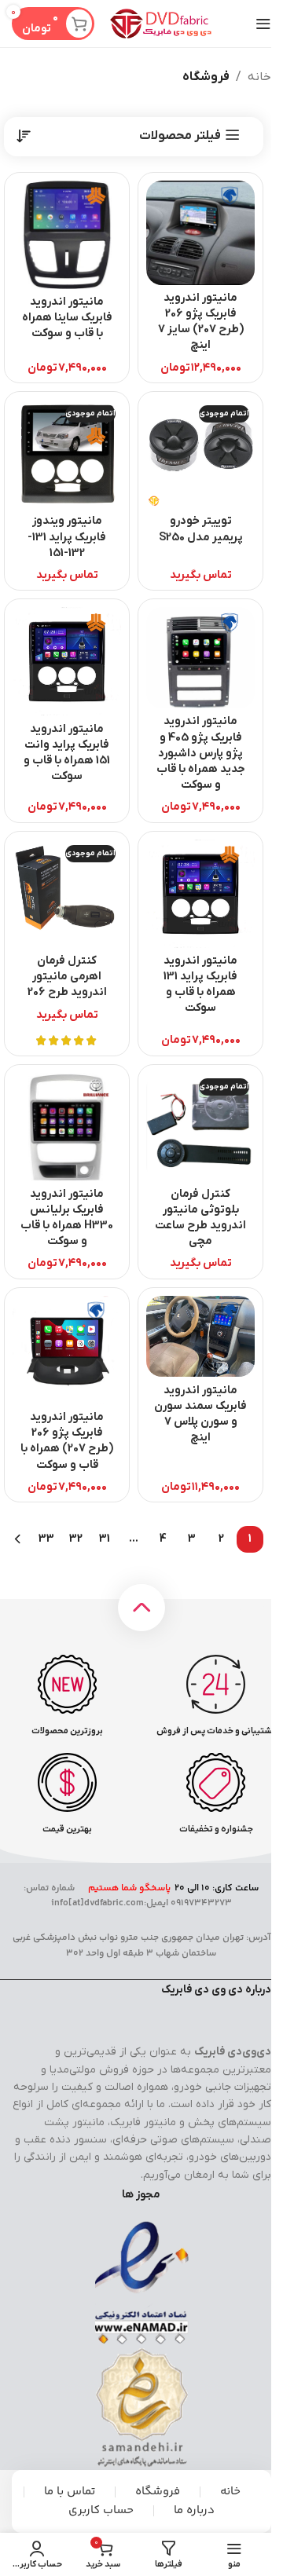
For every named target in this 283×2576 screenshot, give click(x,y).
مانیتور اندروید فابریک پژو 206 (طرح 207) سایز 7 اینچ (201, 322)
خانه (259, 77)
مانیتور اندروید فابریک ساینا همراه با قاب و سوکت (67, 318)
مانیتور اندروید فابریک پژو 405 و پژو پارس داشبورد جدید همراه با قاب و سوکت (201, 753)
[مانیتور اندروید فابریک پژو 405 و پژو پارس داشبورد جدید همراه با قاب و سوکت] (200, 658)
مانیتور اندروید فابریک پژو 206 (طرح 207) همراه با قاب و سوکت (67, 1441)
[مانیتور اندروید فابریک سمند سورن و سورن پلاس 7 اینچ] (200, 1337)
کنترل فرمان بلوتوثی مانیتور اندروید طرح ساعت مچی (200, 1218)
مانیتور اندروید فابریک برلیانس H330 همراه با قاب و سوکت (67, 1218)
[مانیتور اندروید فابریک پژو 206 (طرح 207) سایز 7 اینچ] (200, 233)
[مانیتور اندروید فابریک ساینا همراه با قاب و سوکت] (67, 235)
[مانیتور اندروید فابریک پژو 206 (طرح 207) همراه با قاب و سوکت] (67, 1350)
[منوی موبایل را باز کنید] (263, 24)
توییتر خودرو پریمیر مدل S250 (201, 529)
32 (76, 1539)
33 (46, 1539)
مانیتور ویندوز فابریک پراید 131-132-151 (67, 537)
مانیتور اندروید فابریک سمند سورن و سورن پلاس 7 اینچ (200, 1414)
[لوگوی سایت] (161, 23)
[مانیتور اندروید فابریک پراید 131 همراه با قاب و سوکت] (200, 894)
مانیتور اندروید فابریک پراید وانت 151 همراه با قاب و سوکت (67, 753)
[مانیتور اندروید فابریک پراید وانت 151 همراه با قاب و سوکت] (67, 661)
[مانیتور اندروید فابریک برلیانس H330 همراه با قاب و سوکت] (67, 1127)
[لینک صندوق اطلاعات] (216, 1696)
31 (105, 1539)
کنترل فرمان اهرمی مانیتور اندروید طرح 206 (67, 977)
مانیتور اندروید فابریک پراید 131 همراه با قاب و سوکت (200, 984)
